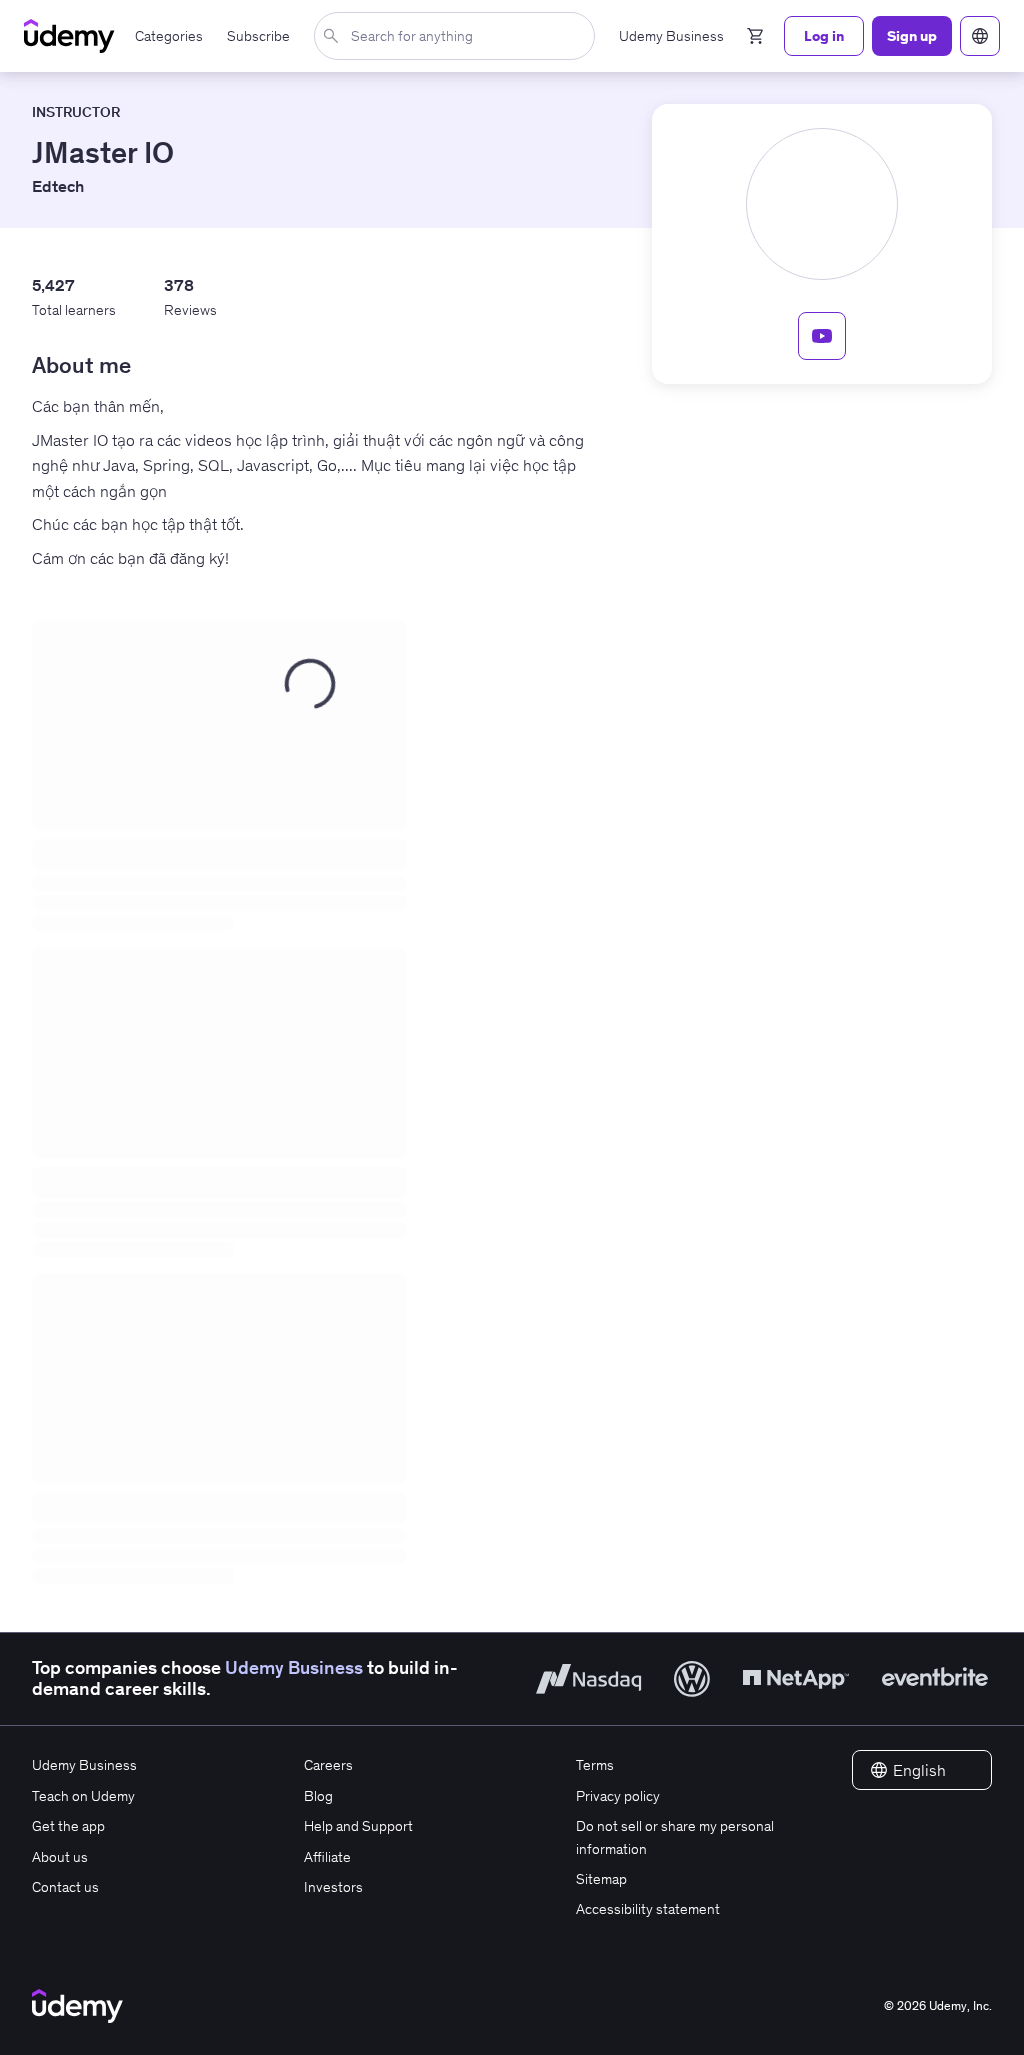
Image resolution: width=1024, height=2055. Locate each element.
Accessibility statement (648, 1909)
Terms (595, 1765)
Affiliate (327, 1857)
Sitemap (601, 1879)
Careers (328, 1765)
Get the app (68, 1826)
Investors (333, 1887)
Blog (318, 1796)
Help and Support (358, 1826)
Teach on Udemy (83, 1796)
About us (60, 1857)
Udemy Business (294, 1668)
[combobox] (458, 36)
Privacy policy (618, 1796)
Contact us (65, 1887)
